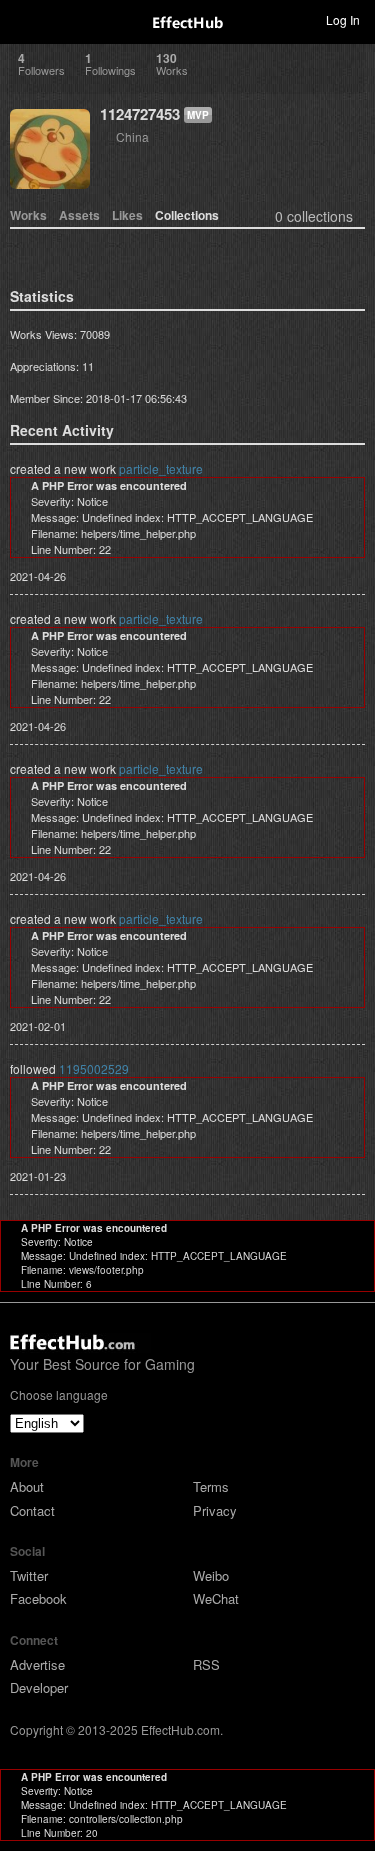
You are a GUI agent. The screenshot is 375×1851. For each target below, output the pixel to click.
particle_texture (161, 468)
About (27, 1486)
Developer (39, 1687)
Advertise (37, 1664)
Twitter (29, 1575)
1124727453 (140, 114)
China (132, 136)
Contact (32, 1510)
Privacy (215, 1510)
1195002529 (94, 1068)
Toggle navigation (24, 19)
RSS (206, 1664)
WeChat (216, 1598)
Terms (211, 1486)
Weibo (211, 1575)
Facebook (38, 1598)
